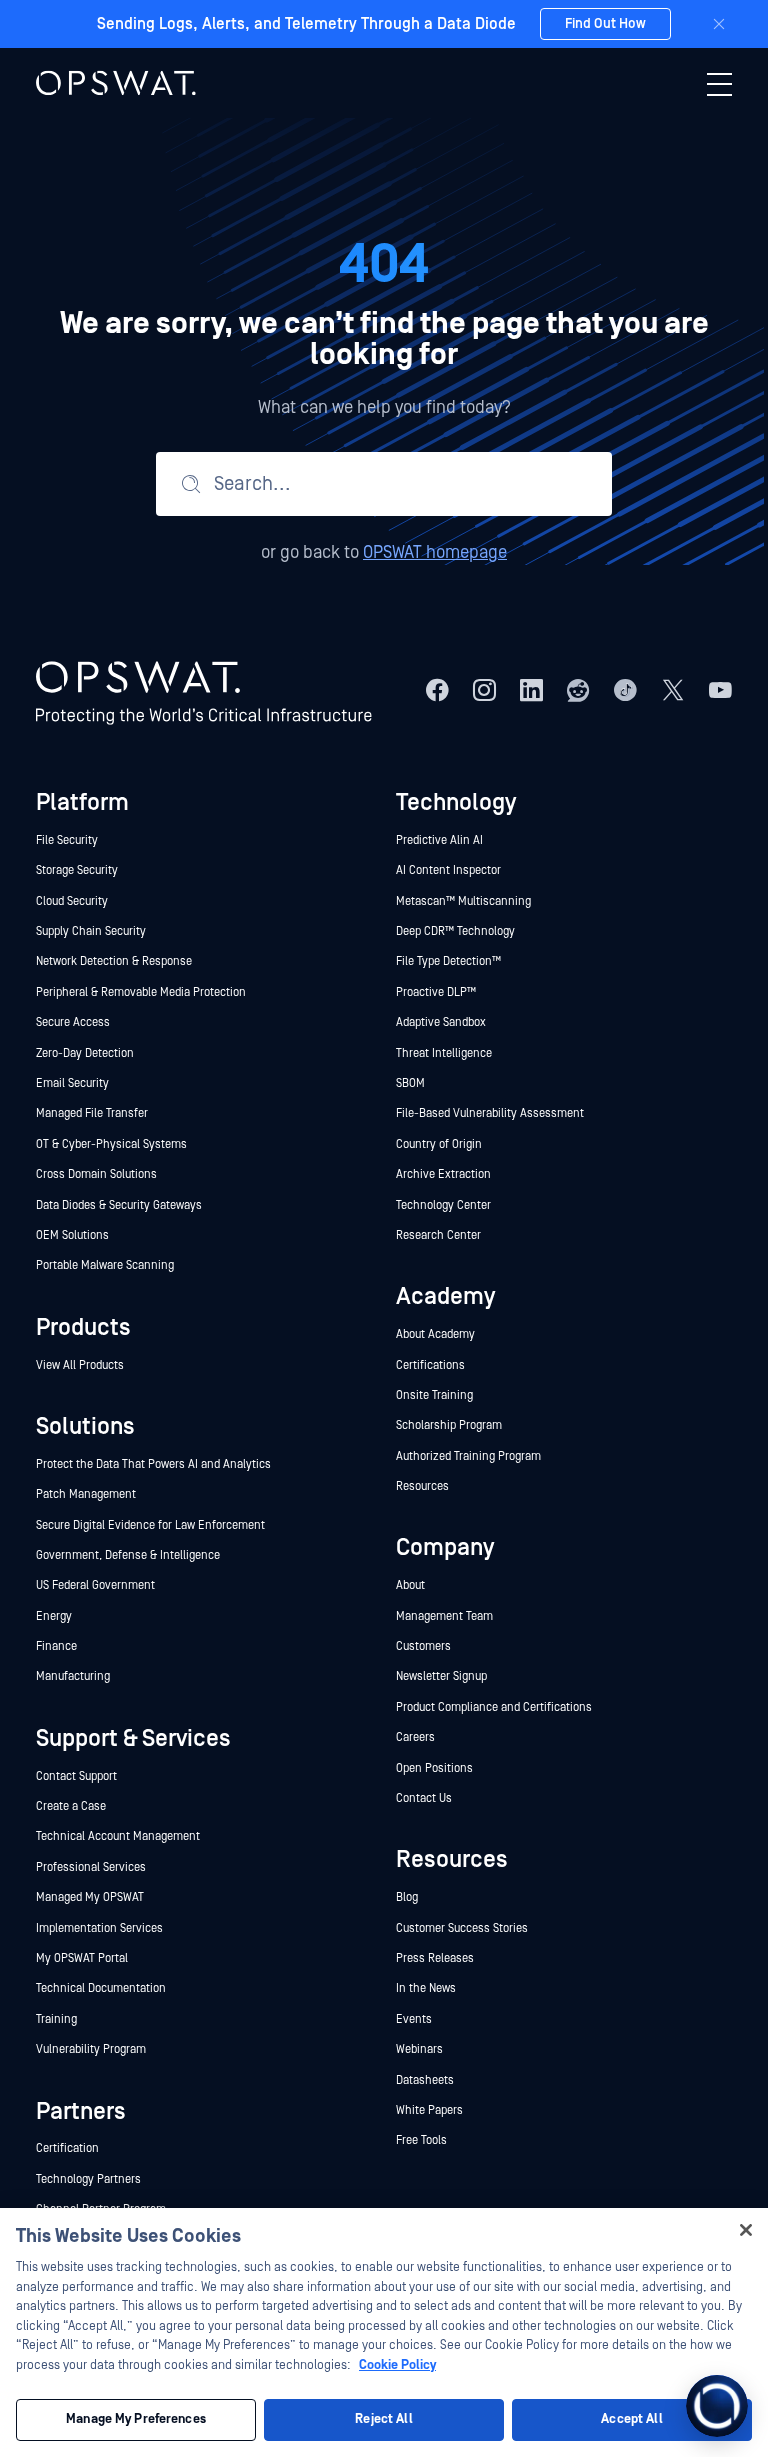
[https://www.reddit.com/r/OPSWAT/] (578, 690)
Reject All (383, 2419)
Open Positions (434, 1768)
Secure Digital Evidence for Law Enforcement (150, 1525)
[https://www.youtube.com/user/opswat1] (720, 690)
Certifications (430, 1365)
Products (83, 1327)
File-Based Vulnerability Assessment (490, 1113)
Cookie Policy (397, 2365)
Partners (81, 2111)
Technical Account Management (118, 1836)
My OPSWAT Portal (82, 1958)
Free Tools (421, 2140)
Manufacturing (73, 1676)
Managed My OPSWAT (90, 1897)
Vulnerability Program (91, 2049)
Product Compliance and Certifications (494, 1707)
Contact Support (76, 1776)
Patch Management (86, 1494)
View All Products (80, 1365)
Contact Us (424, 1798)
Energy (54, 1616)
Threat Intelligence (444, 1053)
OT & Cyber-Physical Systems (111, 1144)
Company (445, 1547)
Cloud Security (72, 901)
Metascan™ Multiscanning (465, 901)
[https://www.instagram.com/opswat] (484, 690)
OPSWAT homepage (435, 552)
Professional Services (91, 1867)
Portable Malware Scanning (105, 1265)
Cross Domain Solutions (96, 1174)
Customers (423, 1646)
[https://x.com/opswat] (673, 690)
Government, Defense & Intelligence (128, 1555)
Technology (456, 802)
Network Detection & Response (114, 961)
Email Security (72, 1083)
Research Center (438, 1235)
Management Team (444, 1616)
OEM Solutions (72, 1235)
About (410, 1585)
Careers (415, 1737)
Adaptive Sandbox (441, 1022)
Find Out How (605, 24)
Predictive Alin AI (439, 840)
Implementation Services (99, 1928)
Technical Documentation (101, 1988)
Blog (407, 1897)
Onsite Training (434, 1395)
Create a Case (71, 1806)
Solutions (85, 1426)
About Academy (435, 1334)
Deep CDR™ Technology (455, 931)
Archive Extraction (443, 1174)
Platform (82, 802)
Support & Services (133, 1738)
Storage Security (77, 870)
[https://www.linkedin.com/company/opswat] (531, 690)
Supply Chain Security (91, 931)
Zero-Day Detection (85, 1053)
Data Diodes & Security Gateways (119, 1205)
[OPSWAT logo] (116, 83)
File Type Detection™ (450, 961)
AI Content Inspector (448, 870)
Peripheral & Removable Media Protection (141, 992)
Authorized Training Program (468, 1456)
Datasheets (425, 2080)
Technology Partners (88, 2179)
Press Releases (435, 1958)
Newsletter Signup (441, 1676)
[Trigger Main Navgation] (719, 83)
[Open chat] (717, 2406)
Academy (445, 1296)
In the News (426, 1988)
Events (414, 2019)
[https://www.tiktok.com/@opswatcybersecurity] (626, 690)
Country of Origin (439, 1144)
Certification (67, 2148)
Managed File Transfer (92, 1113)
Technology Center (443, 1205)
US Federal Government (95, 1585)
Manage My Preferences (136, 2419)
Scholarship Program (449, 1425)
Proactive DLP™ (437, 992)
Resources (422, 1486)
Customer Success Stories (462, 1928)
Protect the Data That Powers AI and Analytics (153, 1464)
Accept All (631, 2419)
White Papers (429, 2110)
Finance (56, 1646)
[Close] (719, 24)
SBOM (410, 1083)
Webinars (419, 2049)
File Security (67, 840)
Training (56, 2019)
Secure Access (73, 1022)
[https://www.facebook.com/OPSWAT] (437, 690)
